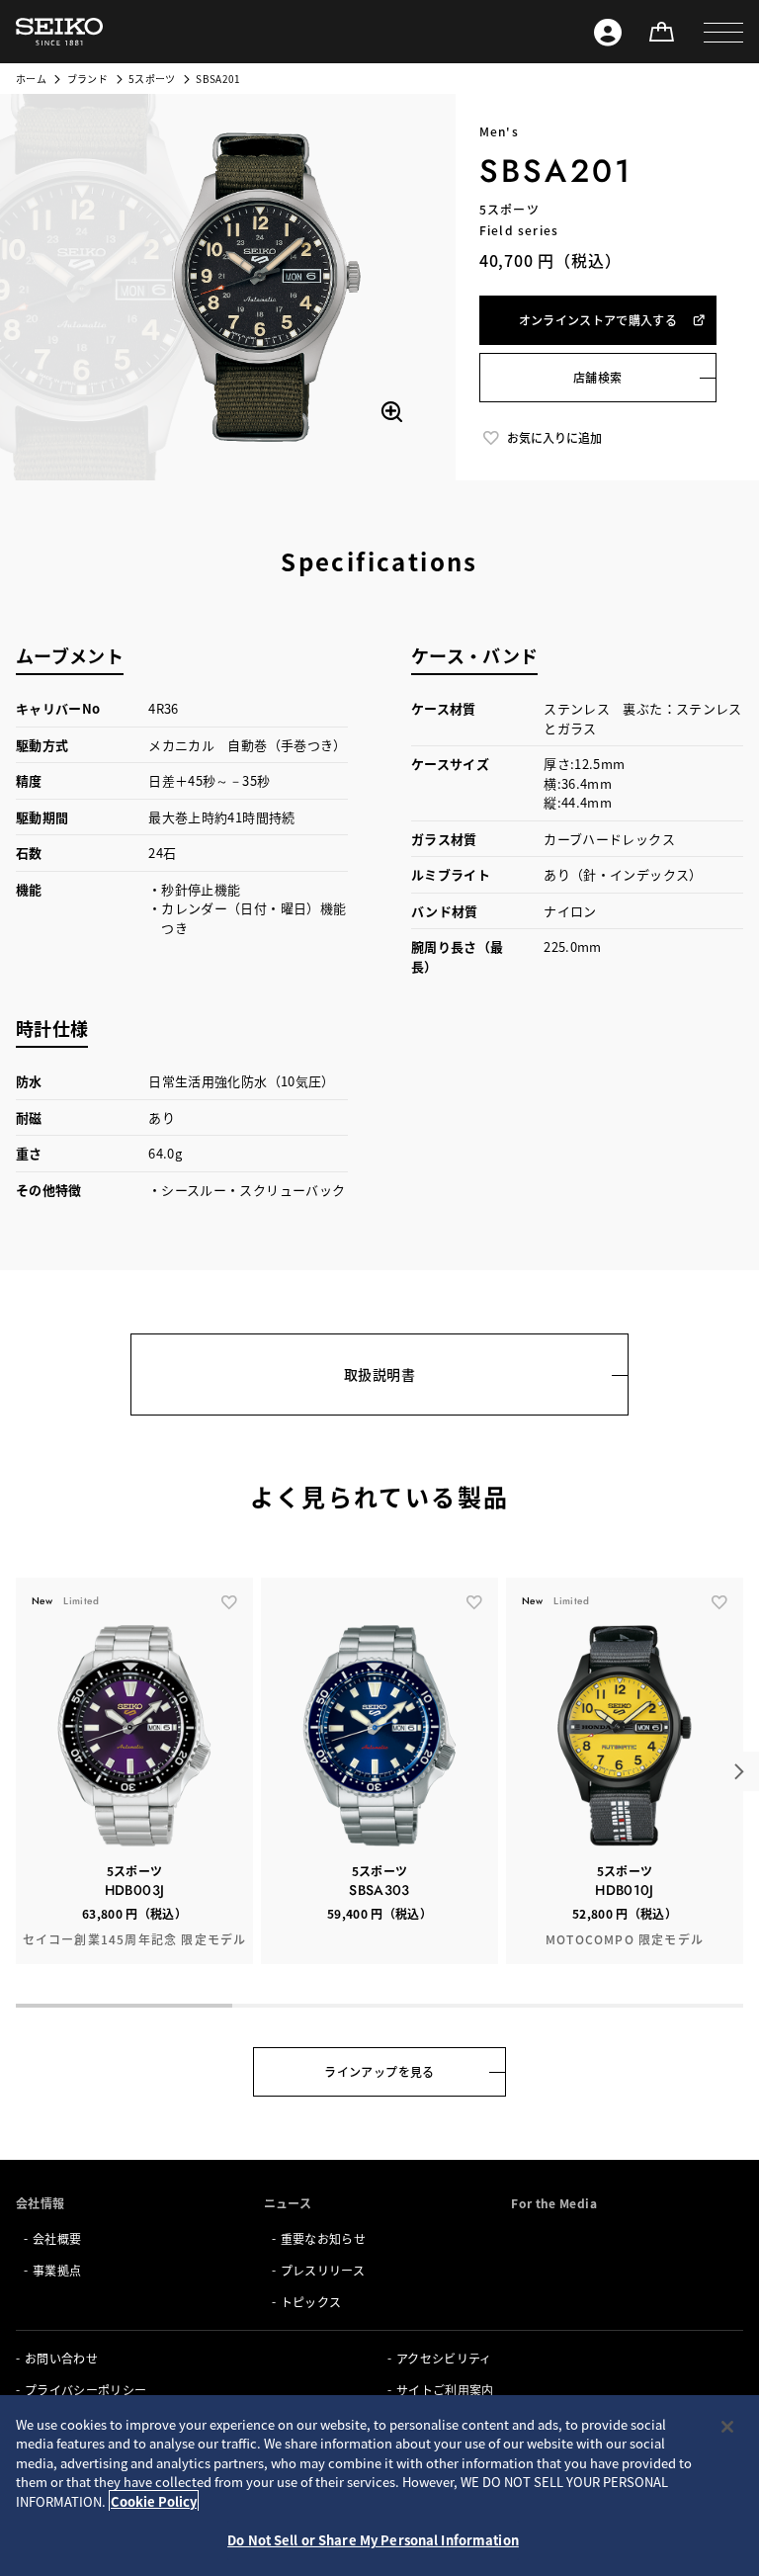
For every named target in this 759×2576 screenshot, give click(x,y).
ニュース (288, 2203)
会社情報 (40, 2203)
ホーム (31, 79)
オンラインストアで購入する (598, 320)
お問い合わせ (61, 2358)
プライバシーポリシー (86, 2390)
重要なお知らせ (323, 2238)
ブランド (87, 79)
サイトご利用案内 (445, 2390)
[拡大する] (391, 412)
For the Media (554, 2203)
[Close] (727, 2427)
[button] (723, 32)
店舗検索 (597, 377)
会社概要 (57, 2238)
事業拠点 (57, 2270)
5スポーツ (152, 79)
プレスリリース (323, 2270)
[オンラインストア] (661, 32)
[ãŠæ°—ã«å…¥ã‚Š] (229, 1601)
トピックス (311, 2302)
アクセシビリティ (444, 2358)
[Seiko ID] (608, 32)
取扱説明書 (379, 1374)
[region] (379, 2486)
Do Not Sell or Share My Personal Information (373, 2540)
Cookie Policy (154, 2501)
